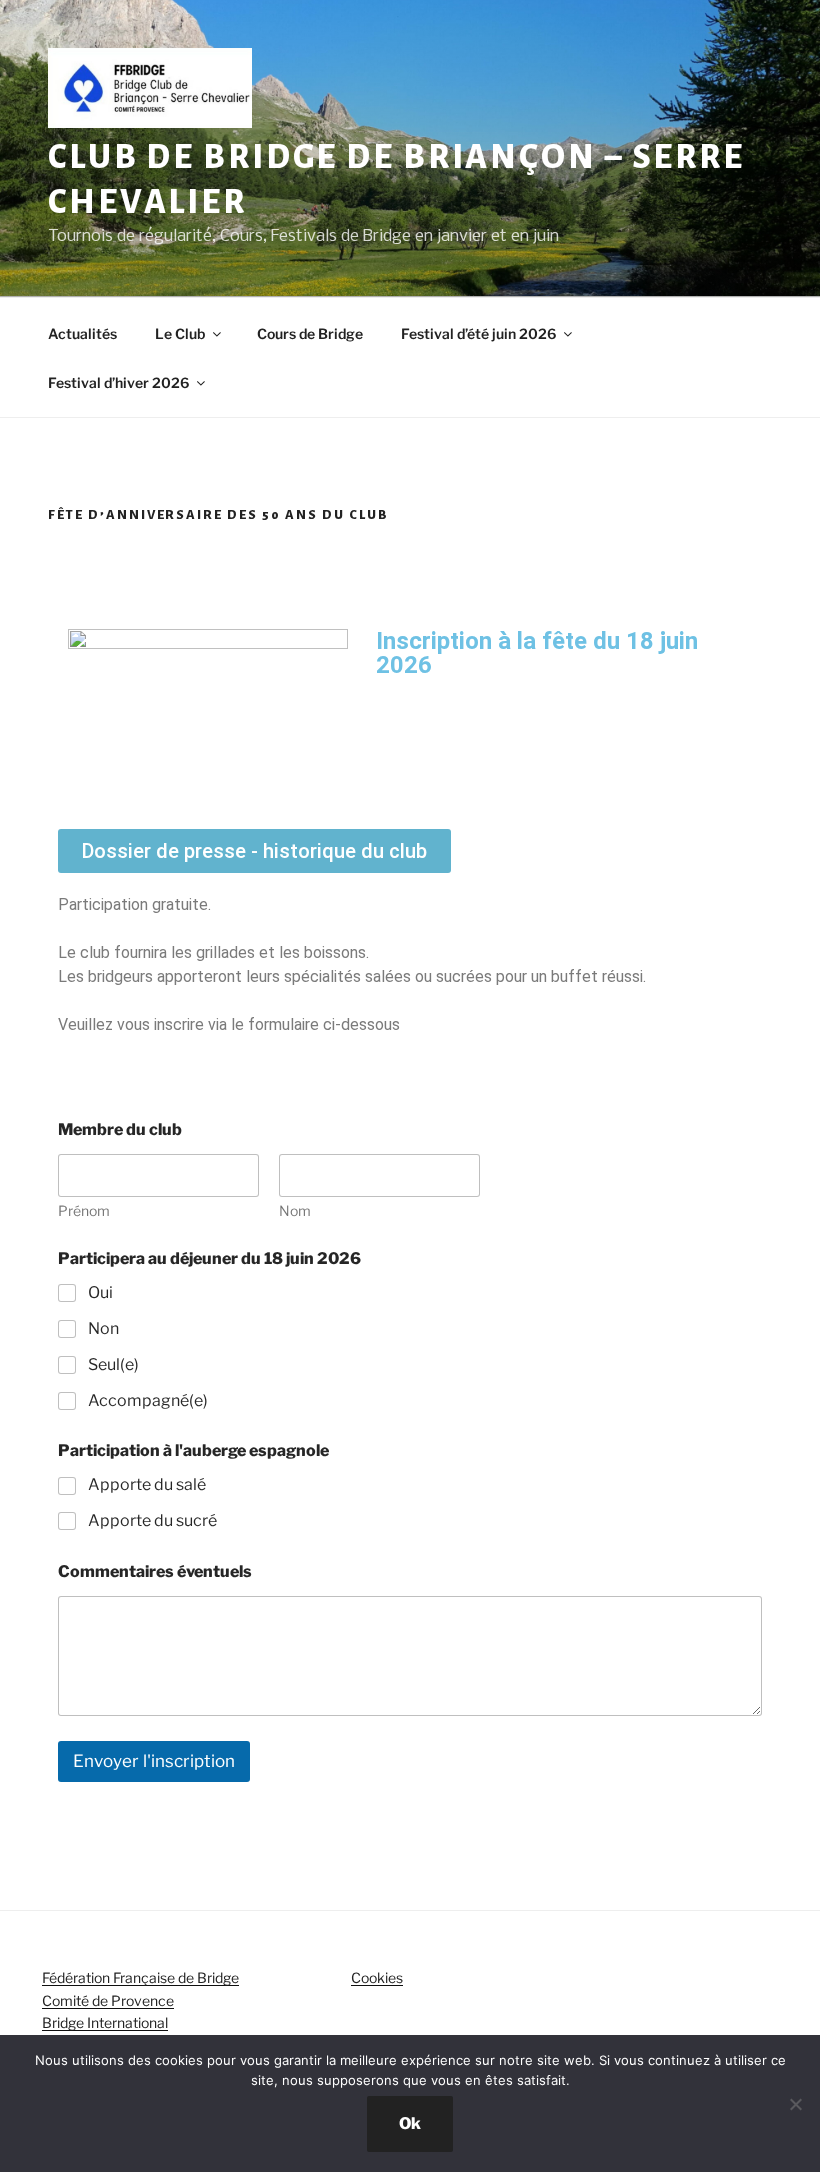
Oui (100, 1292)
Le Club (180, 333)
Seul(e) (113, 1364)
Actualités (82, 333)
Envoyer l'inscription (154, 1761)
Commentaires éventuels (155, 1571)
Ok (410, 2123)
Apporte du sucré (152, 1520)
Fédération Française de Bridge (140, 1977)
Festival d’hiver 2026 (118, 382)
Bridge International (105, 2022)
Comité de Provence (108, 2000)
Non (103, 1328)
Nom (295, 1210)
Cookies (377, 1977)
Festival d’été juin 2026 (478, 333)
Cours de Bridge (310, 333)
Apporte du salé (147, 1484)
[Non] (795, 2104)
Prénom (84, 1210)
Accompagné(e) (148, 1400)
